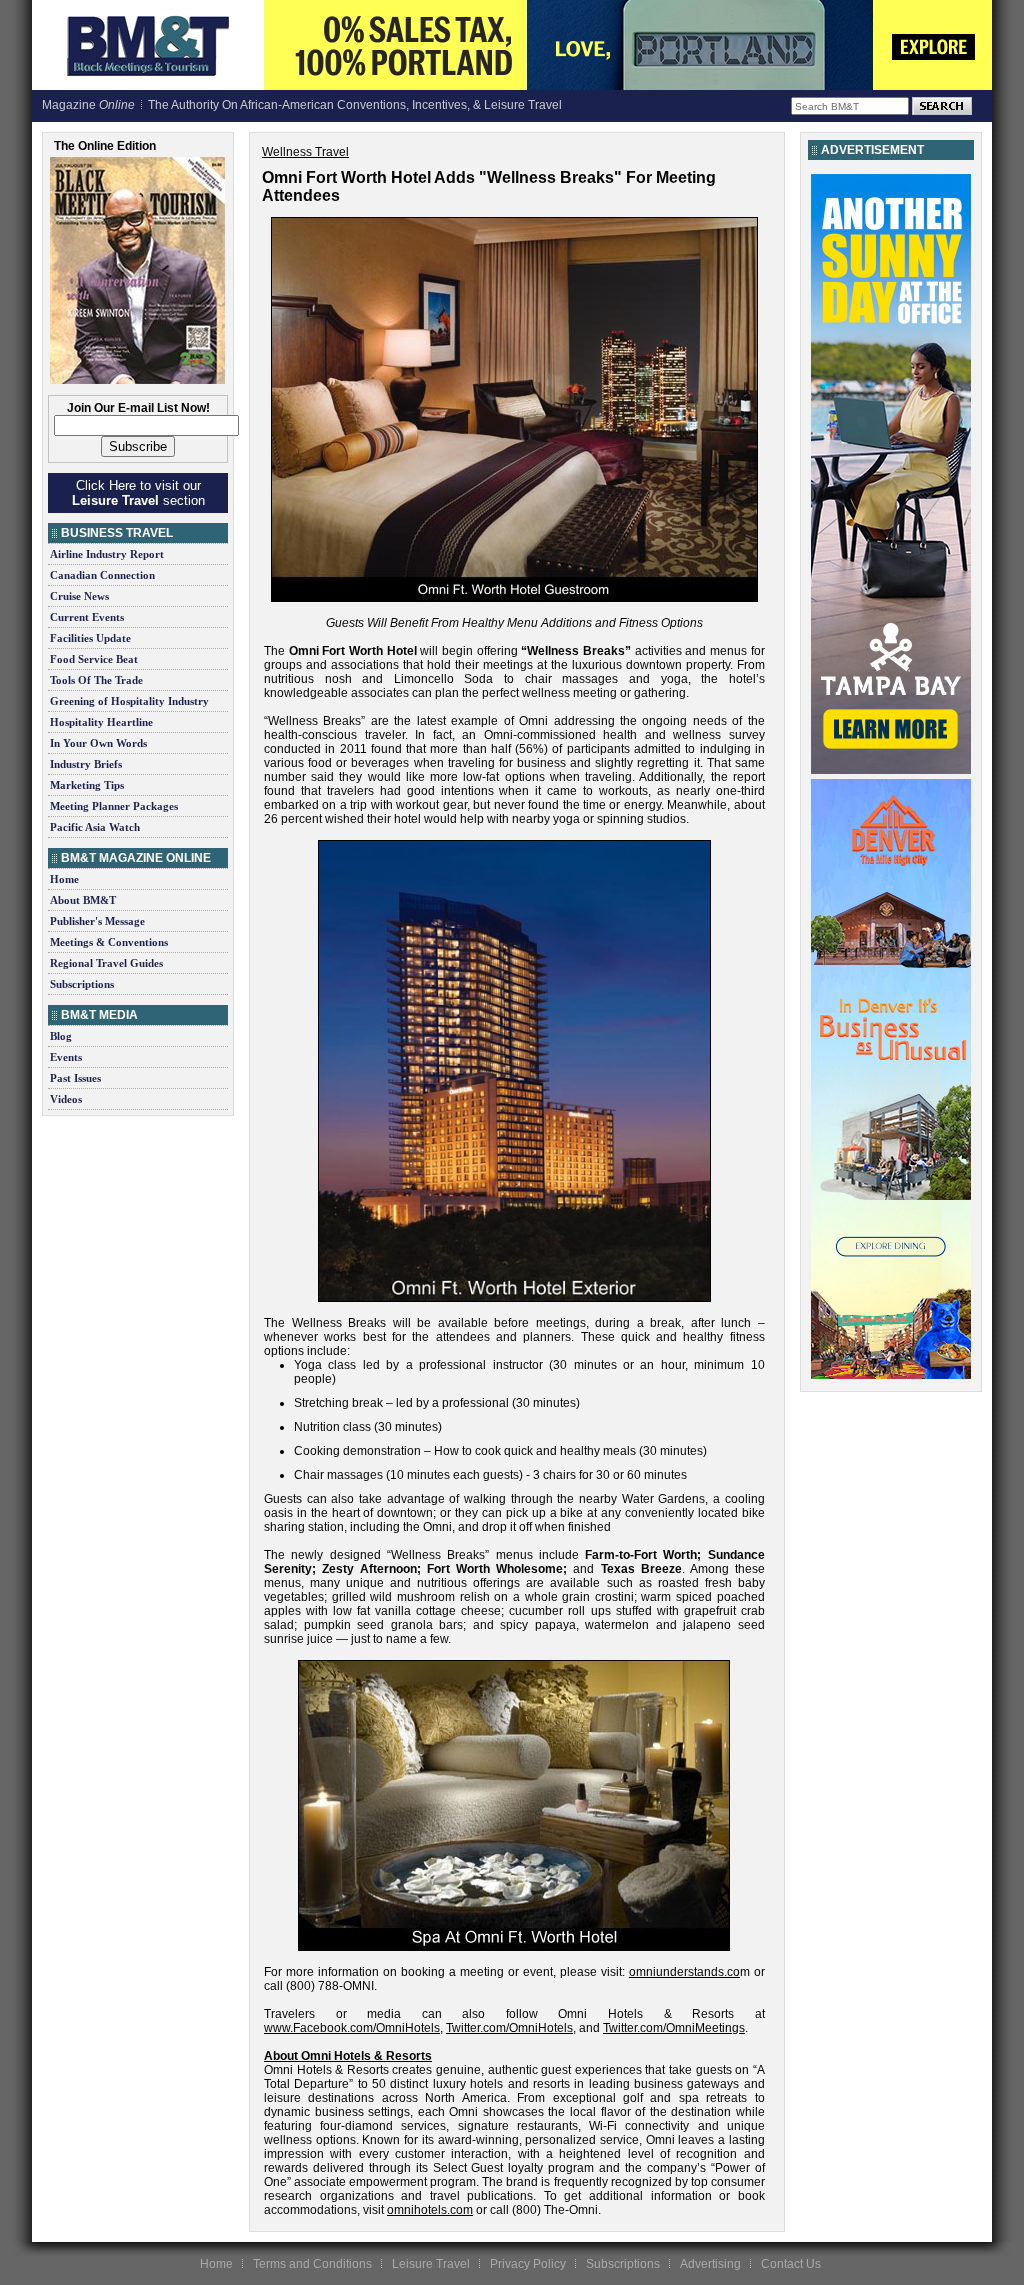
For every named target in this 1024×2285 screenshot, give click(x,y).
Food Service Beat (94, 659)
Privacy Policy (528, 2264)
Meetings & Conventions (109, 942)
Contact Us (791, 2264)
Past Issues (75, 1078)
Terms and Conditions (312, 2264)
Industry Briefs (86, 764)
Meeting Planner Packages (114, 806)
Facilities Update (90, 638)
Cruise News (79, 596)
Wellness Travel (305, 152)
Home (64, 879)
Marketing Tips (87, 785)
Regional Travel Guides (106, 963)
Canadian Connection (102, 575)
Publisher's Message (97, 921)
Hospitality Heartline (101, 722)
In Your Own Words (98, 743)
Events (66, 1057)
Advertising (710, 2264)
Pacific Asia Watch (95, 827)
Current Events (87, 617)
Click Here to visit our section (138, 493)
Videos (66, 1099)
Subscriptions (82, 984)
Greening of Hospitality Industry (129, 701)
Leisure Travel (431, 2264)
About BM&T (83, 900)
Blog (61, 1036)
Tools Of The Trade (96, 680)
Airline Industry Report (107, 554)
